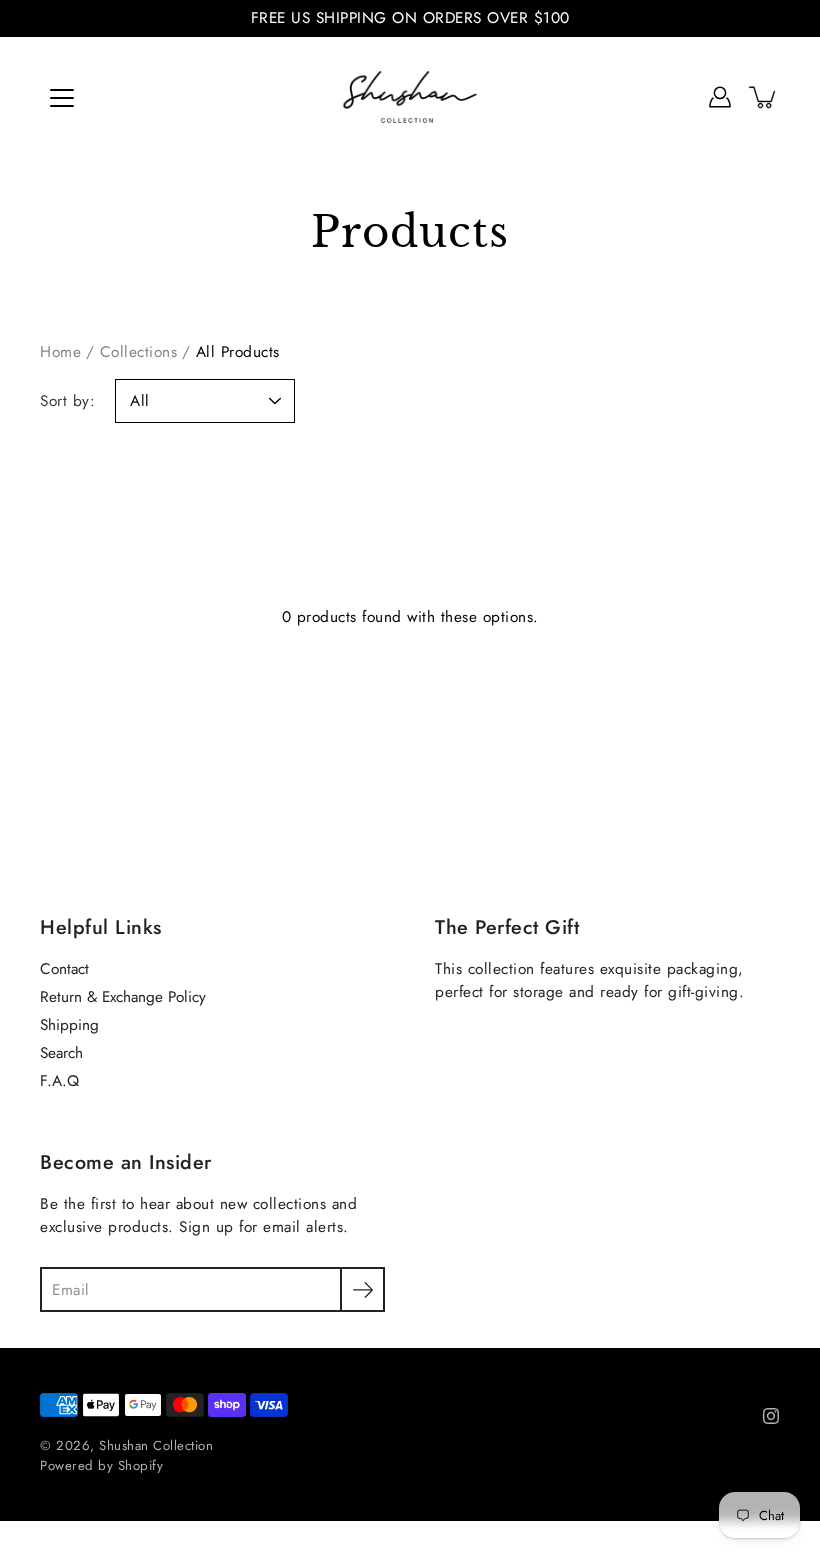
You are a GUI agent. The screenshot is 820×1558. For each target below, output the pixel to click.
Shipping (69, 1025)
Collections (139, 352)
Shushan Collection (156, 1445)
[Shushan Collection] (410, 97)
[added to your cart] (764, 97)
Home (60, 352)
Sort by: (67, 401)
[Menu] (62, 98)
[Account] (720, 97)
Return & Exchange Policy (123, 997)
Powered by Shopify (101, 1465)
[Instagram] (771, 1416)
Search (61, 1053)
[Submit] (362, 1289)
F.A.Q (59, 1081)
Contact (64, 969)
